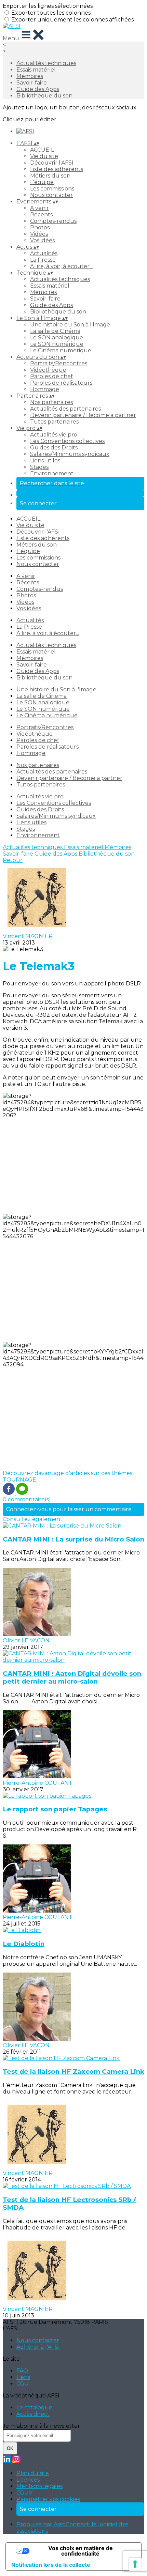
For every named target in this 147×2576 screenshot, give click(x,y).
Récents (41, 214)
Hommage (45, 389)
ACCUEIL (42, 150)
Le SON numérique (57, 344)
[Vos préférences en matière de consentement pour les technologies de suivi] (135, 2564)
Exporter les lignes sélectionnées (48, 6)
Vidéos (39, 234)
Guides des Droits (54, 448)
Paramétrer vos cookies (48, 2499)
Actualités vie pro (54, 435)
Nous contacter (51, 195)
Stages (39, 467)
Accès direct (33, 2414)
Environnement (52, 473)
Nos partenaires (51, 402)
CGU (23, 2384)
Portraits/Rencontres (59, 363)
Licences (28, 2480)
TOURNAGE (19, 1480)
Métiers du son (50, 176)
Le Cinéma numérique (61, 350)
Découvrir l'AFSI (52, 163)
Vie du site (44, 156)
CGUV (24, 2493)
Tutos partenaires (54, 422)
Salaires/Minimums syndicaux (70, 454)
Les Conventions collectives (67, 441)
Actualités (44, 253)
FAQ (22, 2371)
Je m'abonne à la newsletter (41, 2426)
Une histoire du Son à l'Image (70, 325)
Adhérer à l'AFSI (38, 2347)
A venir (39, 208)
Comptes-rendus (53, 221)
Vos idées (42, 240)
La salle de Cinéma (55, 331)
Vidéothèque (48, 370)
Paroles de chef (51, 376)
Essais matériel (36, 70)
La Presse (43, 260)
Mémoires (30, 76)
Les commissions (52, 189)
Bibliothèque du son (44, 96)
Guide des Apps (38, 89)
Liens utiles (45, 461)
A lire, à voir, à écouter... (61, 266)
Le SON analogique (57, 338)
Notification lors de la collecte (51, 2565)
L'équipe (42, 182)
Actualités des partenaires (65, 409)
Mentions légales (39, 2486)
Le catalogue (34, 2408)
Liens (23, 2377)
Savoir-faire (32, 83)
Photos (40, 227)
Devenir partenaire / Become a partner (83, 415)
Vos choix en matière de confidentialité (81, 2551)
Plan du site (33, 2473)
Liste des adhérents (57, 169)
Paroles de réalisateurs (61, 383)
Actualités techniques (46, 63)
